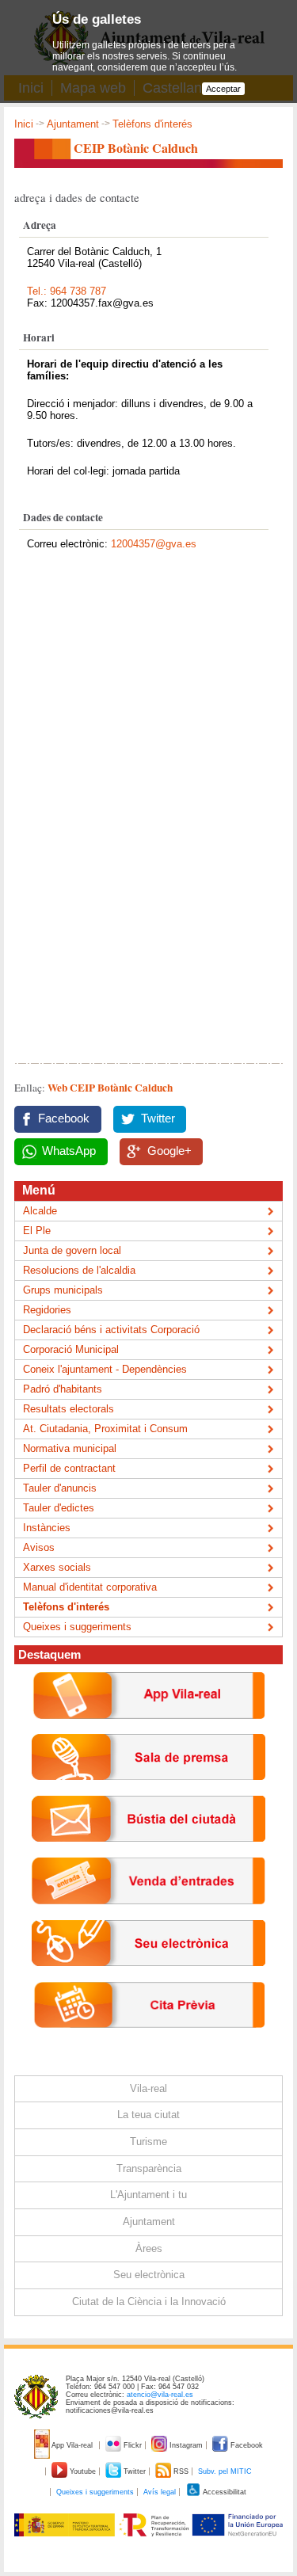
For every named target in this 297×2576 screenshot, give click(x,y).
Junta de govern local (72, 1250)
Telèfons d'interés (152, 124)
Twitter (158, 1118)
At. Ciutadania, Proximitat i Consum (105, 1429)
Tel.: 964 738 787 (67, 291)
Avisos (39, 1547)
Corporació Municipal (71, 1349)
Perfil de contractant (69, 1468)
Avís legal (160, 2492)
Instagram (186, 2445)
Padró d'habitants (63, 1389)
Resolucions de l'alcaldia (79, 1270)
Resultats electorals (69, 1409)
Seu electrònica (149, 2275)
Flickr (133, 2445)
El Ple (37, 1231)
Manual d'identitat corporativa (90, 1587)
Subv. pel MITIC (225, 2471)
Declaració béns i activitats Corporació (111, 1330)
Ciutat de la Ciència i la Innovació (149, 2302)
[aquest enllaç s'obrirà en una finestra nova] (148, 1978)
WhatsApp (69, 1151)
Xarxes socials (57, 1567)
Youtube (83, 2471)
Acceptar (223, 89)
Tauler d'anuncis (60, 1488)
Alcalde (40, 1211)
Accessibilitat (224, 2492)
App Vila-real (72, 2445)
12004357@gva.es (154, 544)
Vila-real (148, 2088)
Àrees (149, 2248)
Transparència (149, 2168)
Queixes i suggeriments (77, 1627)
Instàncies (47, 1528)
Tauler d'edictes (59, 1508)
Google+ (169, 1151)
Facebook (64, 1118)
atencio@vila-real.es (160, 2395)
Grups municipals (63, 1290)
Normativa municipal (70, 1448)
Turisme (148, 2142)
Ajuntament (73, 124)
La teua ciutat (148, 2115)
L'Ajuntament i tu (148, 2195)
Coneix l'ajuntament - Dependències (105, 1369)
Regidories (47, 1310)
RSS (181, 2471)
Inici (24, 124)
